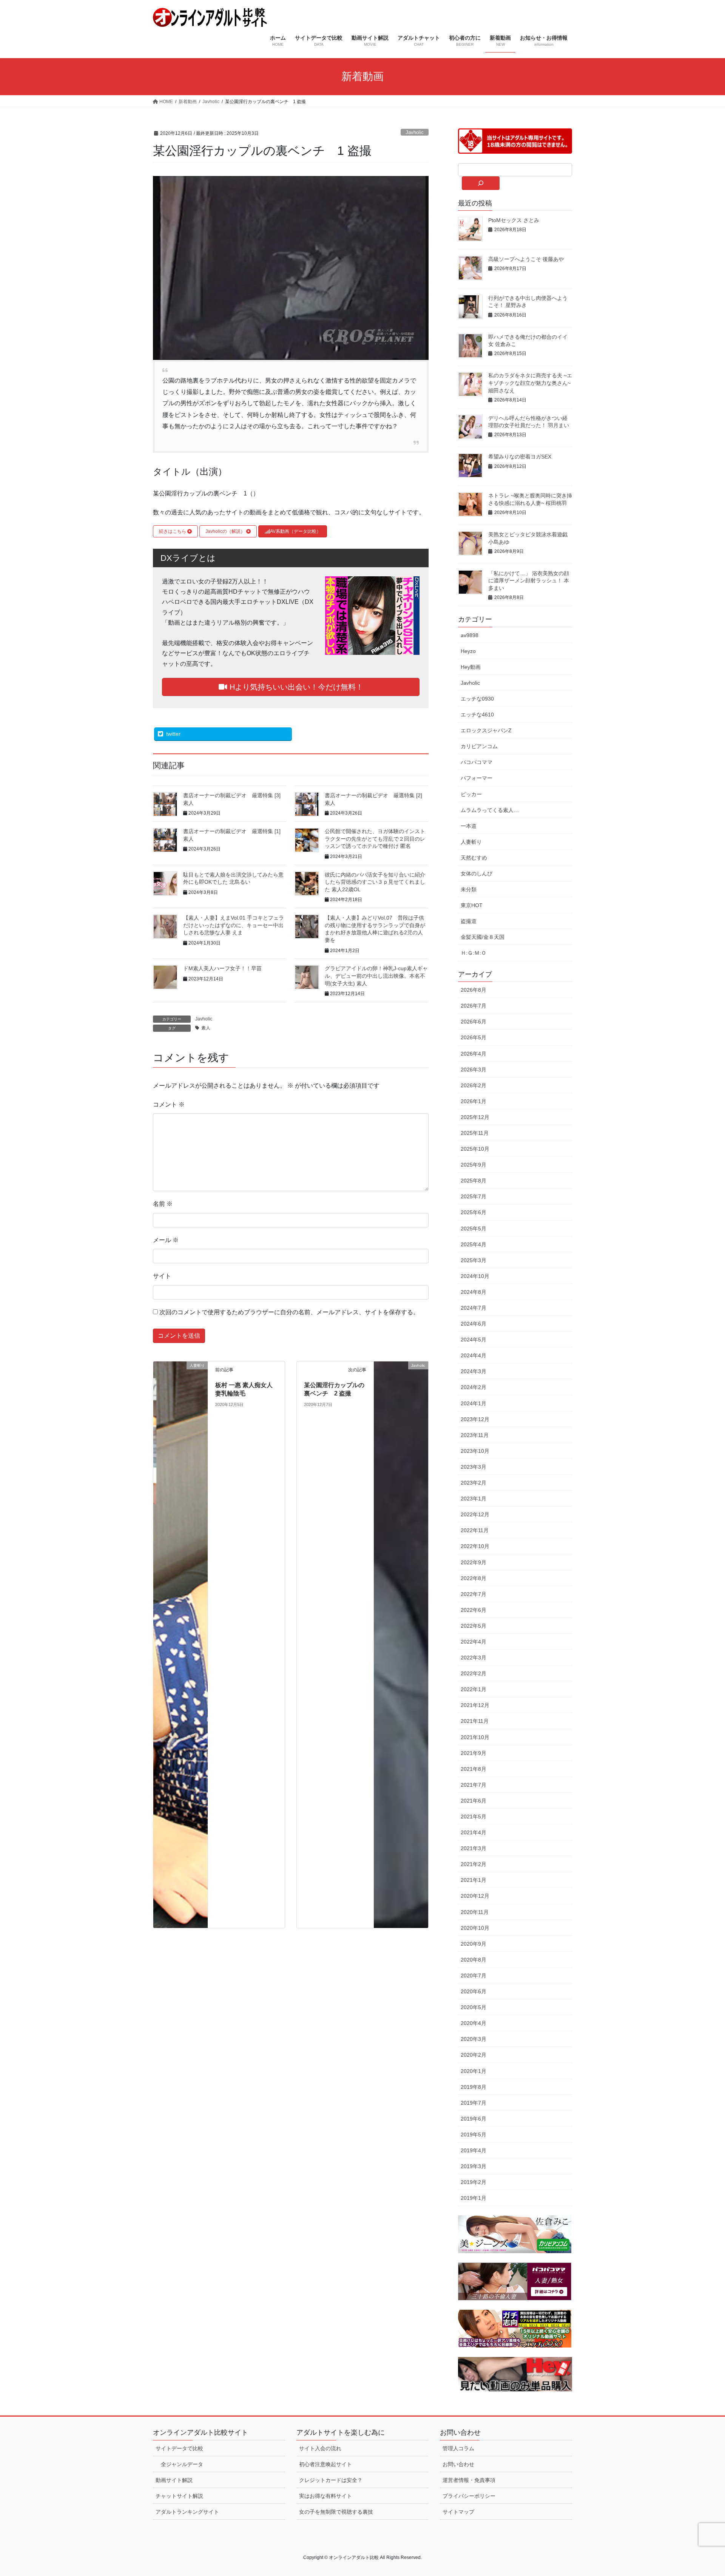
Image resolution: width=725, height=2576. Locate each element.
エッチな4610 (477, 715)
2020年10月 (475, 1928)
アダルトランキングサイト (187, 2512)
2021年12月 (475, 1705)
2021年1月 (474, 1880)
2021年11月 (475, 1721)
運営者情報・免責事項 (469, 2480)
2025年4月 (474, 1244)
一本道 (469, 826)
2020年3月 (474, 2039)
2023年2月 (474, 1483)
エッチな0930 (477, 699)
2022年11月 (475, 1530)
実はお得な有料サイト (325, 2496)
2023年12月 (475, 1419)
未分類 (469, 889)
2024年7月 (474, 1308)
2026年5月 (474, 1037)
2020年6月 (474, 1991)
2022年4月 (474, 1642)
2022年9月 (474, 1562)
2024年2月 (474, 1387)
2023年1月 (474, 1499)
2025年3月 (474, 1260)
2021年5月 (474, 1817)
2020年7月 (474, 1976)
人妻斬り (471, 842)
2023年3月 (474, 1467)
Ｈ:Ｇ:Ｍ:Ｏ (474, 953)
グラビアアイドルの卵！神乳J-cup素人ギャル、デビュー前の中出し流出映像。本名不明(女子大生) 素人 (376, 976)
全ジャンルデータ (182, 2464)
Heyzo (468, 651)
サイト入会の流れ (320, 2448)
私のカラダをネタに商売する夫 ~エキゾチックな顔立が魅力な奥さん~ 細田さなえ (530, 383)
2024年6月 (474, 1324)
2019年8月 (474, 2087)
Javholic (415, 132)
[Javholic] (401, 1644)
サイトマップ (458, 2512)
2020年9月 (474, 1944)
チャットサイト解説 (179, 2496)
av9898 (470, 635)
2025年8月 (474, 1181)
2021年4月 (474, 1832)
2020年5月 (474, 2007)
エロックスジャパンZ (486, 730)
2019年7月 (474, 2103)
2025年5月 (474, 1229)
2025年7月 (474, 1196)
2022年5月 (474, 1626)
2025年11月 (475, 1133)
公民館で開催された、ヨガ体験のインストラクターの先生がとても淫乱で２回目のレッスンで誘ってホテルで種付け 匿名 (375, 839)
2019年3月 (474, 2166)
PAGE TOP (702, 2492)
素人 (206, 1028)
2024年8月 (474, 1292)
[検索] (481, 183)
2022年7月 (474, 1594)
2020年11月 (475, 1912)
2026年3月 (474, 1070)
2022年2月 (474, 1673)
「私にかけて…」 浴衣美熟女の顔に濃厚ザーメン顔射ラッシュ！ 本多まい (529, 581)
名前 (163, 1204)
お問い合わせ (458, 2464)
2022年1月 (474, 1689)
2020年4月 (474, 2023)
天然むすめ (474, 858)
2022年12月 (475, 1514)
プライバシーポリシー (469, 2496)
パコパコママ (477, 762)
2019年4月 (474, 2150)
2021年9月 (474, 1753)
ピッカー (471, 794)
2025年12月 (475, 1117)
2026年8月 (474, 990)
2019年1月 (474, 2198)
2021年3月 (474, 1848)
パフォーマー (477, 778)
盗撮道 (469, 921)
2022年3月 (474, 1658)
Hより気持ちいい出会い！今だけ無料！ (295, 687)
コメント (169, 1104)
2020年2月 (474, 2055)
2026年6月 (474, 1022)
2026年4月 (474, 1054)
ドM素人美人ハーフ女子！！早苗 (222, 968)
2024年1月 (474, 1403)
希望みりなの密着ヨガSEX (520, 457)
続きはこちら (173, 531)
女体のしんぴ (477, 874)
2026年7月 (474, 1006)
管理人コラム (458, 2448)
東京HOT (472, 905)
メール (166, 1240)
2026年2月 (474, 1085)
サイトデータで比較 (179, 2448)
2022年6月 (474, 1610)
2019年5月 (474, 2135)
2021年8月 (474, 1769)
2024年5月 (474, 1340)
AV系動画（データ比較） (295, 531)
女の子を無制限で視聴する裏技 (336, 2512)
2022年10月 (475, 1546)
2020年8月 (474, 1960)
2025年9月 (474, 1165)
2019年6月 (474, 2119)
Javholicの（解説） (226, 531)
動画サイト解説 (174, 2480)
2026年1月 (474, 1101)
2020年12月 (475, 1896)
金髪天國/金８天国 (483, 937)
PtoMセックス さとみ (514, 220)
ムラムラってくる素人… (490, 810)
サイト (162, 1276)
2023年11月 (475, 1435)
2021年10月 (475, 1737)
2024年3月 (474, 1371)
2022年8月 (474, 1578)
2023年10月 (475, 1451)
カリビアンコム (479, 746)
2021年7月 (474, 1785)
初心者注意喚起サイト (325, 2464)
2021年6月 (474, 1801)
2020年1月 (474, 2071)
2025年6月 (474, 1212)
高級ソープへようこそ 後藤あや (526, 259)
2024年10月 (475, 1276)
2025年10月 (475, 1149)
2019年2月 (474, 2182)
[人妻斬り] (180, 1644)
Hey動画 (471, 667)
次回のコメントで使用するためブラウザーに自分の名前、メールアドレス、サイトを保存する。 (289, 1312)
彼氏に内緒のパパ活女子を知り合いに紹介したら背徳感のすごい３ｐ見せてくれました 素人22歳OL (375, 882)
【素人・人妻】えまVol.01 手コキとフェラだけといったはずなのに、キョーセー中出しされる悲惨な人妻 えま (234, 925)
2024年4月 (474, 1355)
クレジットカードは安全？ (331, 2480)
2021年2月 (474, 1864)
